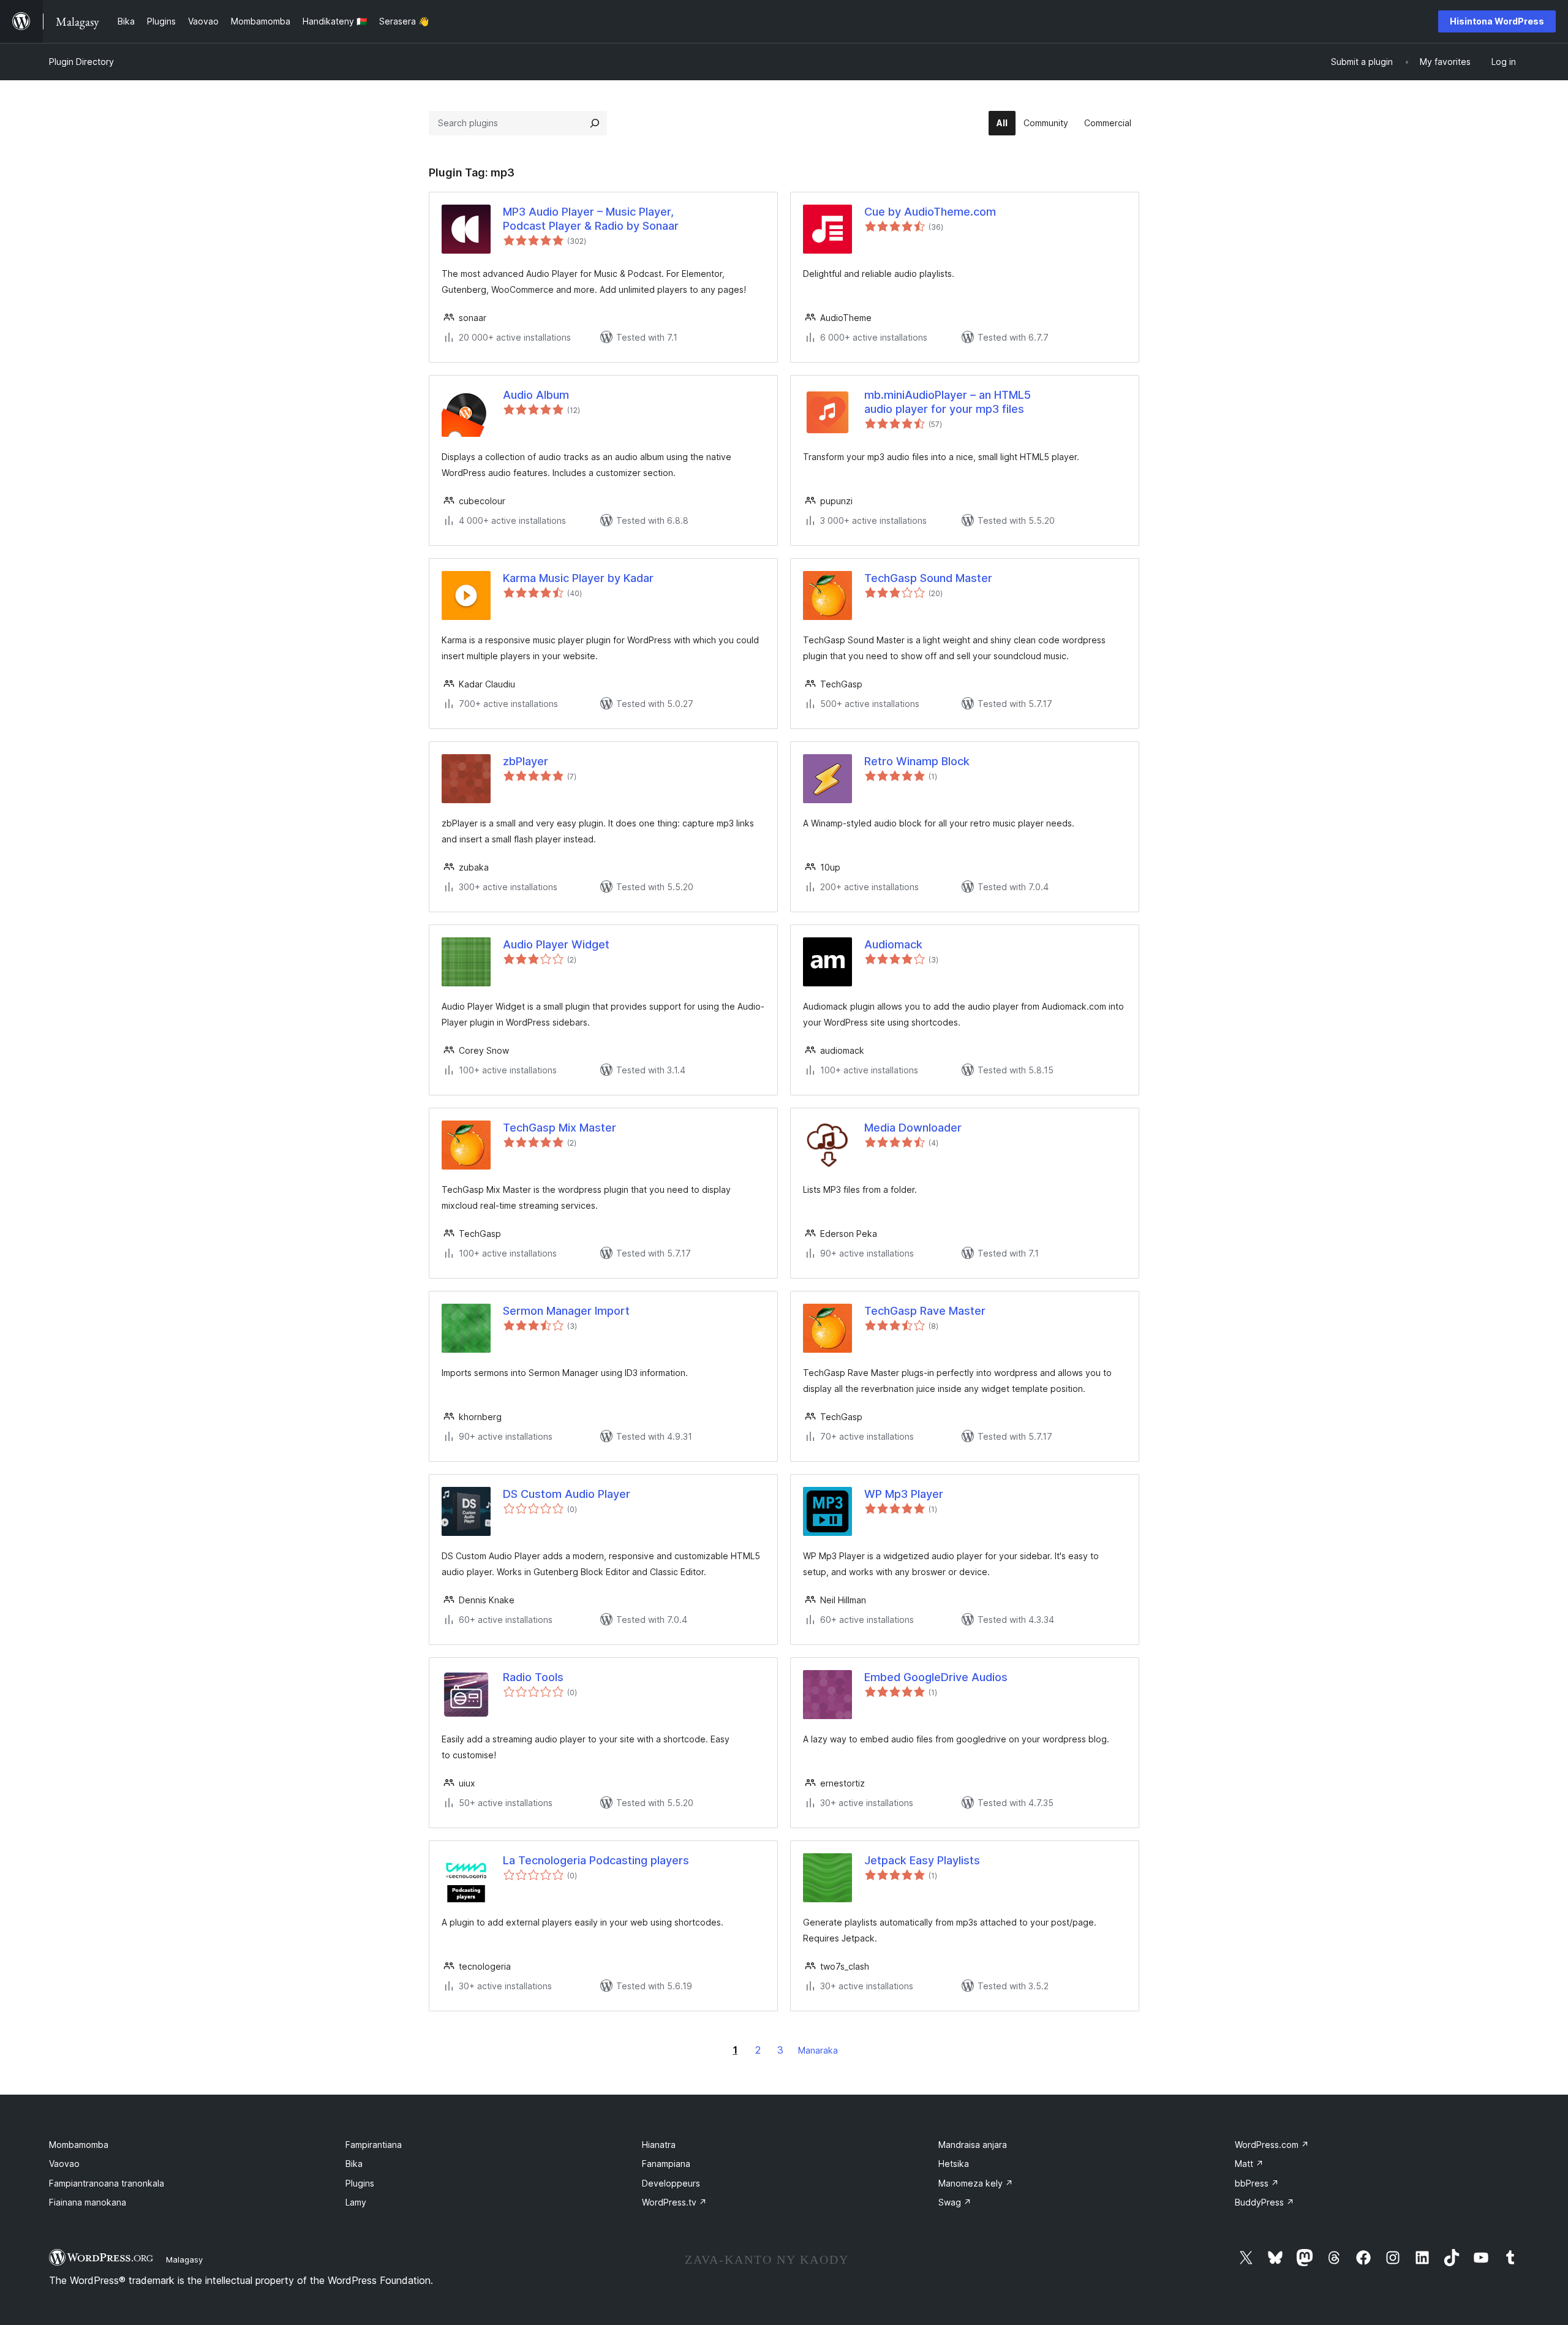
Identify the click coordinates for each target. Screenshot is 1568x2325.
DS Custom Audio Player (567, 1494)
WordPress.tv (674, 2202)
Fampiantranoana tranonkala (107, 2183)
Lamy (356, 2202)
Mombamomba (79, 2145)
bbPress (1257, 2183)
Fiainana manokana (88, 2202)
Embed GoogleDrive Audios (936, 1677)
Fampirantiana (374, 2145)
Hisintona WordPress (1497, 21)
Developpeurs (671, 2183)
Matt (1249, 2164)
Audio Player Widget (556, 944)
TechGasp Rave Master (925, 1311)
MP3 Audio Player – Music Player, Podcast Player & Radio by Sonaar (591, 219)
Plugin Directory (81, 62)
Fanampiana (666, 2164)
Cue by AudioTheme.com (930, 212)
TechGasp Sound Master (928, 578)
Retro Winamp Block (917, 761)
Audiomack (893, 944)
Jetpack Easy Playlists (922, 1860)
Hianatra (659, 2145)
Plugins (360, 2183)
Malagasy (184, 2259)
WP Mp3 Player (904, 1494)
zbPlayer (526, 761)
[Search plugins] (595, 123)
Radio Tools (533, 1677)
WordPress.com (1272, 2145)
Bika (354, 2164)
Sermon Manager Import (566, 1311)
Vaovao (64, 2164)
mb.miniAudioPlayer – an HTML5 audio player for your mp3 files (948, 402)
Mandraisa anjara (973, 2145)
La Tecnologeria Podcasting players (596, 1860)
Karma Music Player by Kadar (578, 578)
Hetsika (954, 2164)
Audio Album (536, 395)
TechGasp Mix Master (560, 1128)
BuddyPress (1265, 2202)
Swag (955, 2202)
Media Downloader (913, 1128)
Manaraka (818, 2050)
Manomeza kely (976, 2183)
